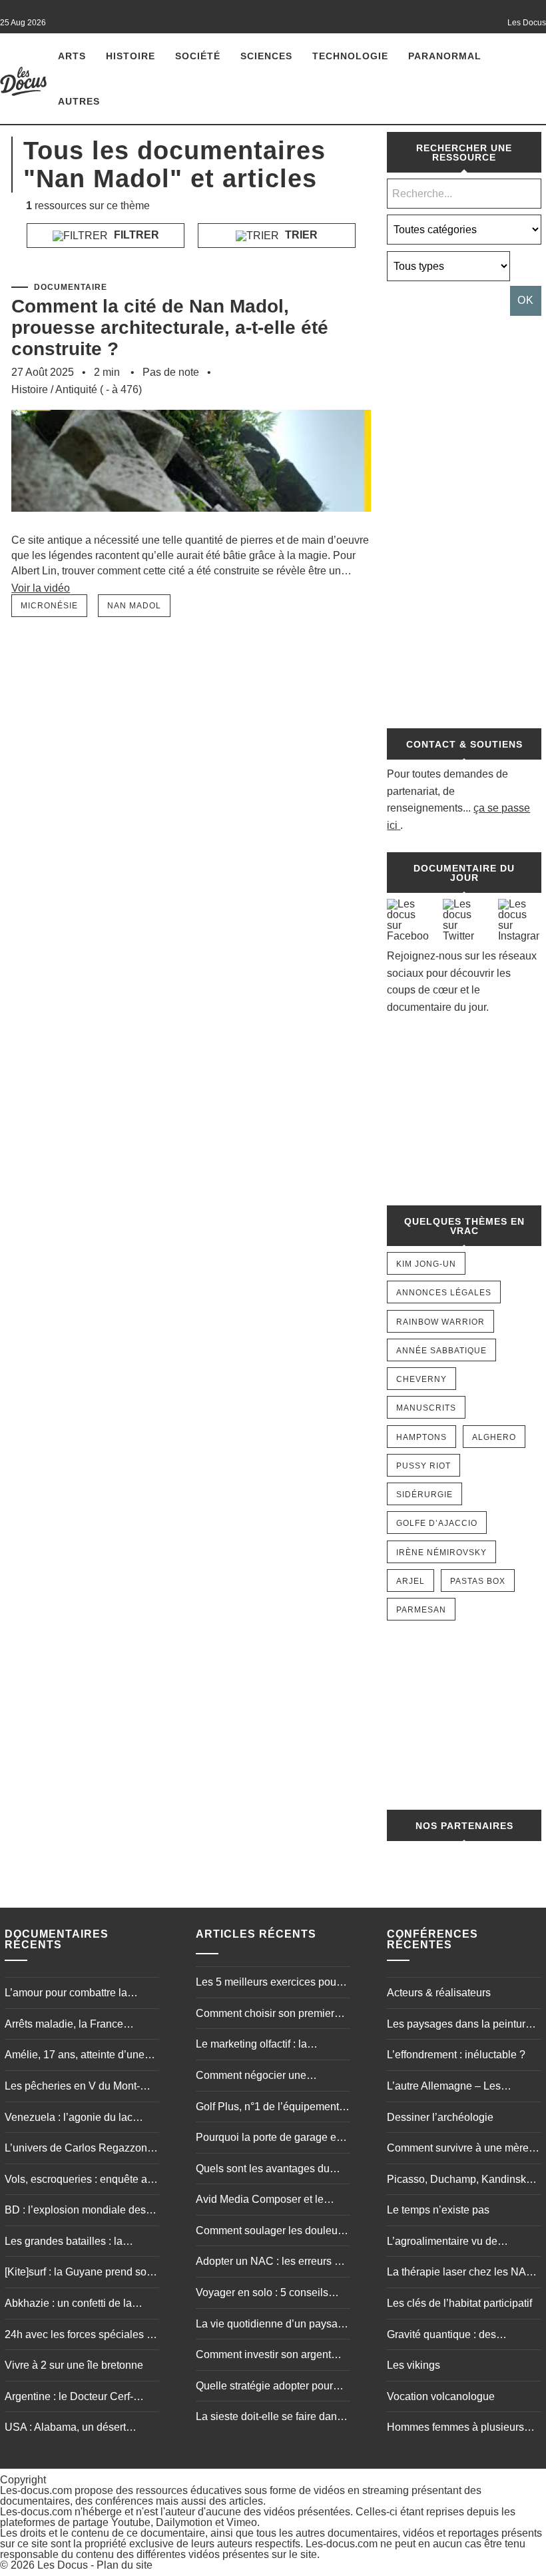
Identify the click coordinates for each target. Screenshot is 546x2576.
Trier (300, 235)
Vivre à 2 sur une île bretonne (74, 2365)
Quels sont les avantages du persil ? (263, 2170)
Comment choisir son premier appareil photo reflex (265, 2015)
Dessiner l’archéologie (440, 2117)
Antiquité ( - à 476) (99, 389)
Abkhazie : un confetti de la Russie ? (68, 2305)
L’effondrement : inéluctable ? (456, 2055)
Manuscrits (426, 1408)
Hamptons (421, 1437)
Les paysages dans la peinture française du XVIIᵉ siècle (459, 2026)
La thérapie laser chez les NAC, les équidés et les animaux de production (462, 2273)
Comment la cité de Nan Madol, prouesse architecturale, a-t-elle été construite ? (170, 327)
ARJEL (410, 1581)
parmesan (421, 1610)
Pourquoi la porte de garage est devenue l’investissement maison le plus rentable (270, 2139)
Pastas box (478, 1581)
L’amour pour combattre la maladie (66, 1994)
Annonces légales (444, 1293)
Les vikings (413, 2365)
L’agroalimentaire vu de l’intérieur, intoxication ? (442, 2243)
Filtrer (135, 235)
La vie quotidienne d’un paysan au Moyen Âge (270, 2325)
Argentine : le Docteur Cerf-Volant (69, 2398)
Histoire (131, 56)
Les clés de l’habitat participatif (459, 2303)
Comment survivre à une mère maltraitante (458, 2150)
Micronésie (49, 606)
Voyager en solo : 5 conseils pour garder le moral (262, 2294)
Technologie (350, 56)
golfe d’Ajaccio (437, 1523)
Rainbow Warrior (440, 1322)
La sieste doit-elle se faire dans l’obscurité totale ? (269, 2418)
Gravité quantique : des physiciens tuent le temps (446, 2336)
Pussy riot (423, 1466)
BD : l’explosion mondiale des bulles (75, 2212)
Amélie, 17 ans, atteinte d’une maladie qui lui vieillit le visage (77, 2056)
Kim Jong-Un (426, 1264)
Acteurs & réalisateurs (439, 1993)
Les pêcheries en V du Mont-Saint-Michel (72, 2088)
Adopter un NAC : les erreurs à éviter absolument (268, 2263)
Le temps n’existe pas (438, 2210)
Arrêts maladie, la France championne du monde (64, 2026)
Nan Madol (134, 606)
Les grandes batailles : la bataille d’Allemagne (64, 2243)
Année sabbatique (441, 1351)
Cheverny (421, 1379)
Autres (79, 101)
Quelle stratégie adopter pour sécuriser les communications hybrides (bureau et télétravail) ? (272, 2387)
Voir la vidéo (41, 588)
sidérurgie (424, 1495)
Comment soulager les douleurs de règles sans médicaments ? (271, 2232)
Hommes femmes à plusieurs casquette (455, 2429)
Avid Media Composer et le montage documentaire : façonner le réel (260, 2201)
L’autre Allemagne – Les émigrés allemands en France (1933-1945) (457, 2088)
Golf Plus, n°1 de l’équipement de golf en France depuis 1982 (268, 2108)
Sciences (266, 56)
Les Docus (63, 2565)
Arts (72, 56)
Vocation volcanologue (441, 2396)
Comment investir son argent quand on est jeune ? (263, 2356)
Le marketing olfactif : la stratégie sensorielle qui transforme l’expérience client (265, 2046)
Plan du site (125, 2565)
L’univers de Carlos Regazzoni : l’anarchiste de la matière (80, 2150)
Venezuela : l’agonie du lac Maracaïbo (69, 2119)
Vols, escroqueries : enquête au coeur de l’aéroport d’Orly (79, 2181)
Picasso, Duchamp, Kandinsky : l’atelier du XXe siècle (462, 2181)
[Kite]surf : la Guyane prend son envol (79, 2273)
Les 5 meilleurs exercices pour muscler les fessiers (268, 1984)
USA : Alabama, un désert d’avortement (65, 2429)
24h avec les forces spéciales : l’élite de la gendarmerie (77, 2336)
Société (198, 56)
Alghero (494, 1437)
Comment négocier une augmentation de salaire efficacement (253, 2077)
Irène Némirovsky (441, 1553)
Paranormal (445, 56)
